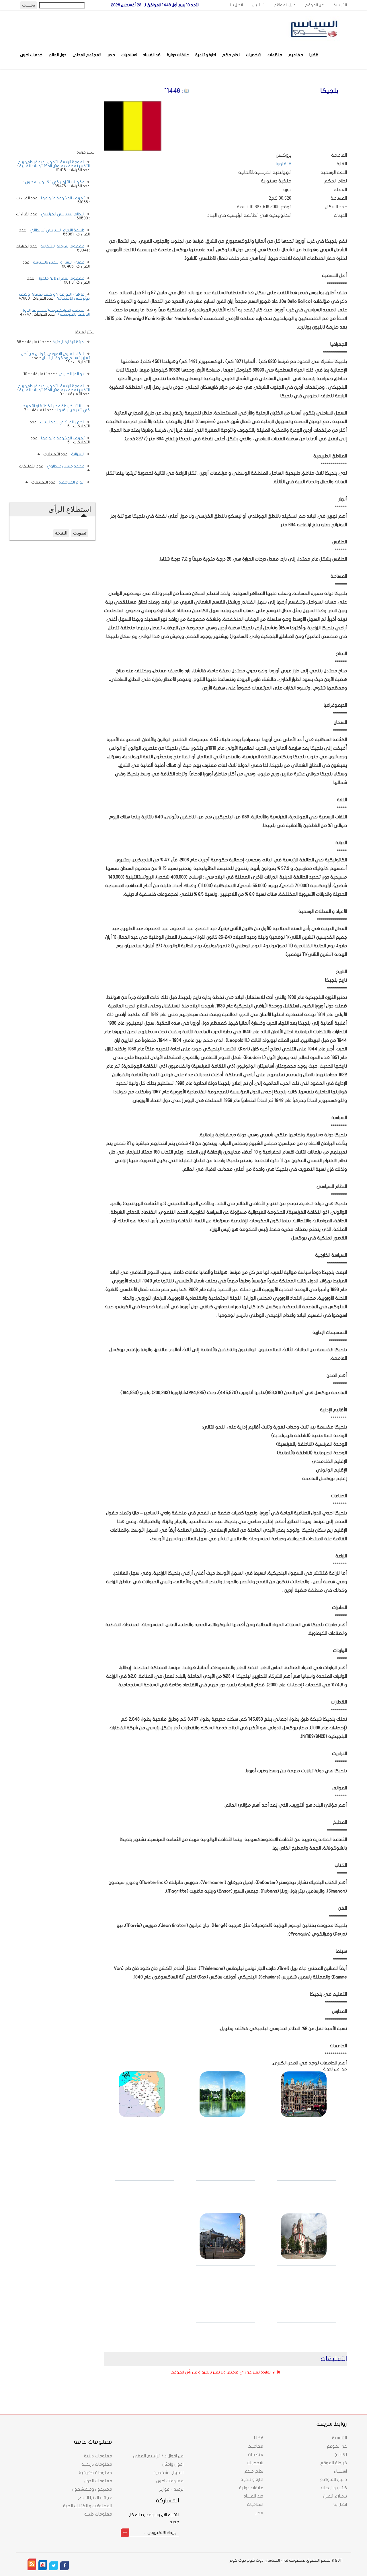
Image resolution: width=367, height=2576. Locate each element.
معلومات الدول (98, 2481)
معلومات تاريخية (97, 2464)
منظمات (275, 55)
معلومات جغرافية (95, 2473)
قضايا (314, 55)
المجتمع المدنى (87, 55)
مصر (111, 55)
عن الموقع (315, 5)
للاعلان (341, 2455)
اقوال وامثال (173, 2464)
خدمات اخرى (31, 55)
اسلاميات (129, 55)
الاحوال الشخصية (168, 2473)
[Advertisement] (52, 114)
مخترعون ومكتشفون (92, 2489)
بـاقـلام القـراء (335, 2496)
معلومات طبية (98, 2514)
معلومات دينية (98, 2456)
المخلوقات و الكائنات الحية (88, 2506)
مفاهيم (296, 55)
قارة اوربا (284, 164)
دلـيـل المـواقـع (333, 2479)
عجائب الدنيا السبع (95, 2498)
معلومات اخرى (170, 2481)
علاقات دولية (178, 55)
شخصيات (254, 55)
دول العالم (57, 55)
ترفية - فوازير (171, 2489)
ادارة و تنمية (206, 55)
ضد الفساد (152, 55)
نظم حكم (231, 55)
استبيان (258, 5)
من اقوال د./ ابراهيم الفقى (158, 2456)
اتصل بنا (237, 5)
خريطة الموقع (334, 2463)
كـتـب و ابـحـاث (334, 2488)
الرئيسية (340, 5)
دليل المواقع (285, 5)
